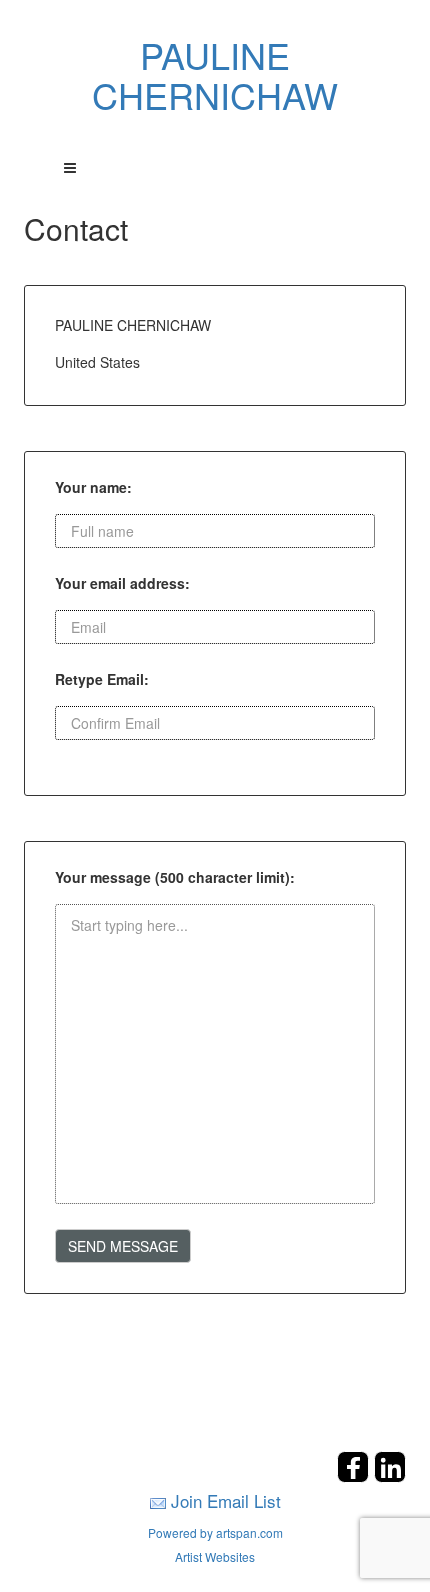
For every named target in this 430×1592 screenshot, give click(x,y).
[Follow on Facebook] (355, 1476)
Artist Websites (215, 1556)
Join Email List (226, 1500)
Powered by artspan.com (215, 1532)
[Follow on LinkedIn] (390, 1476)
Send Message (123, 1246)
